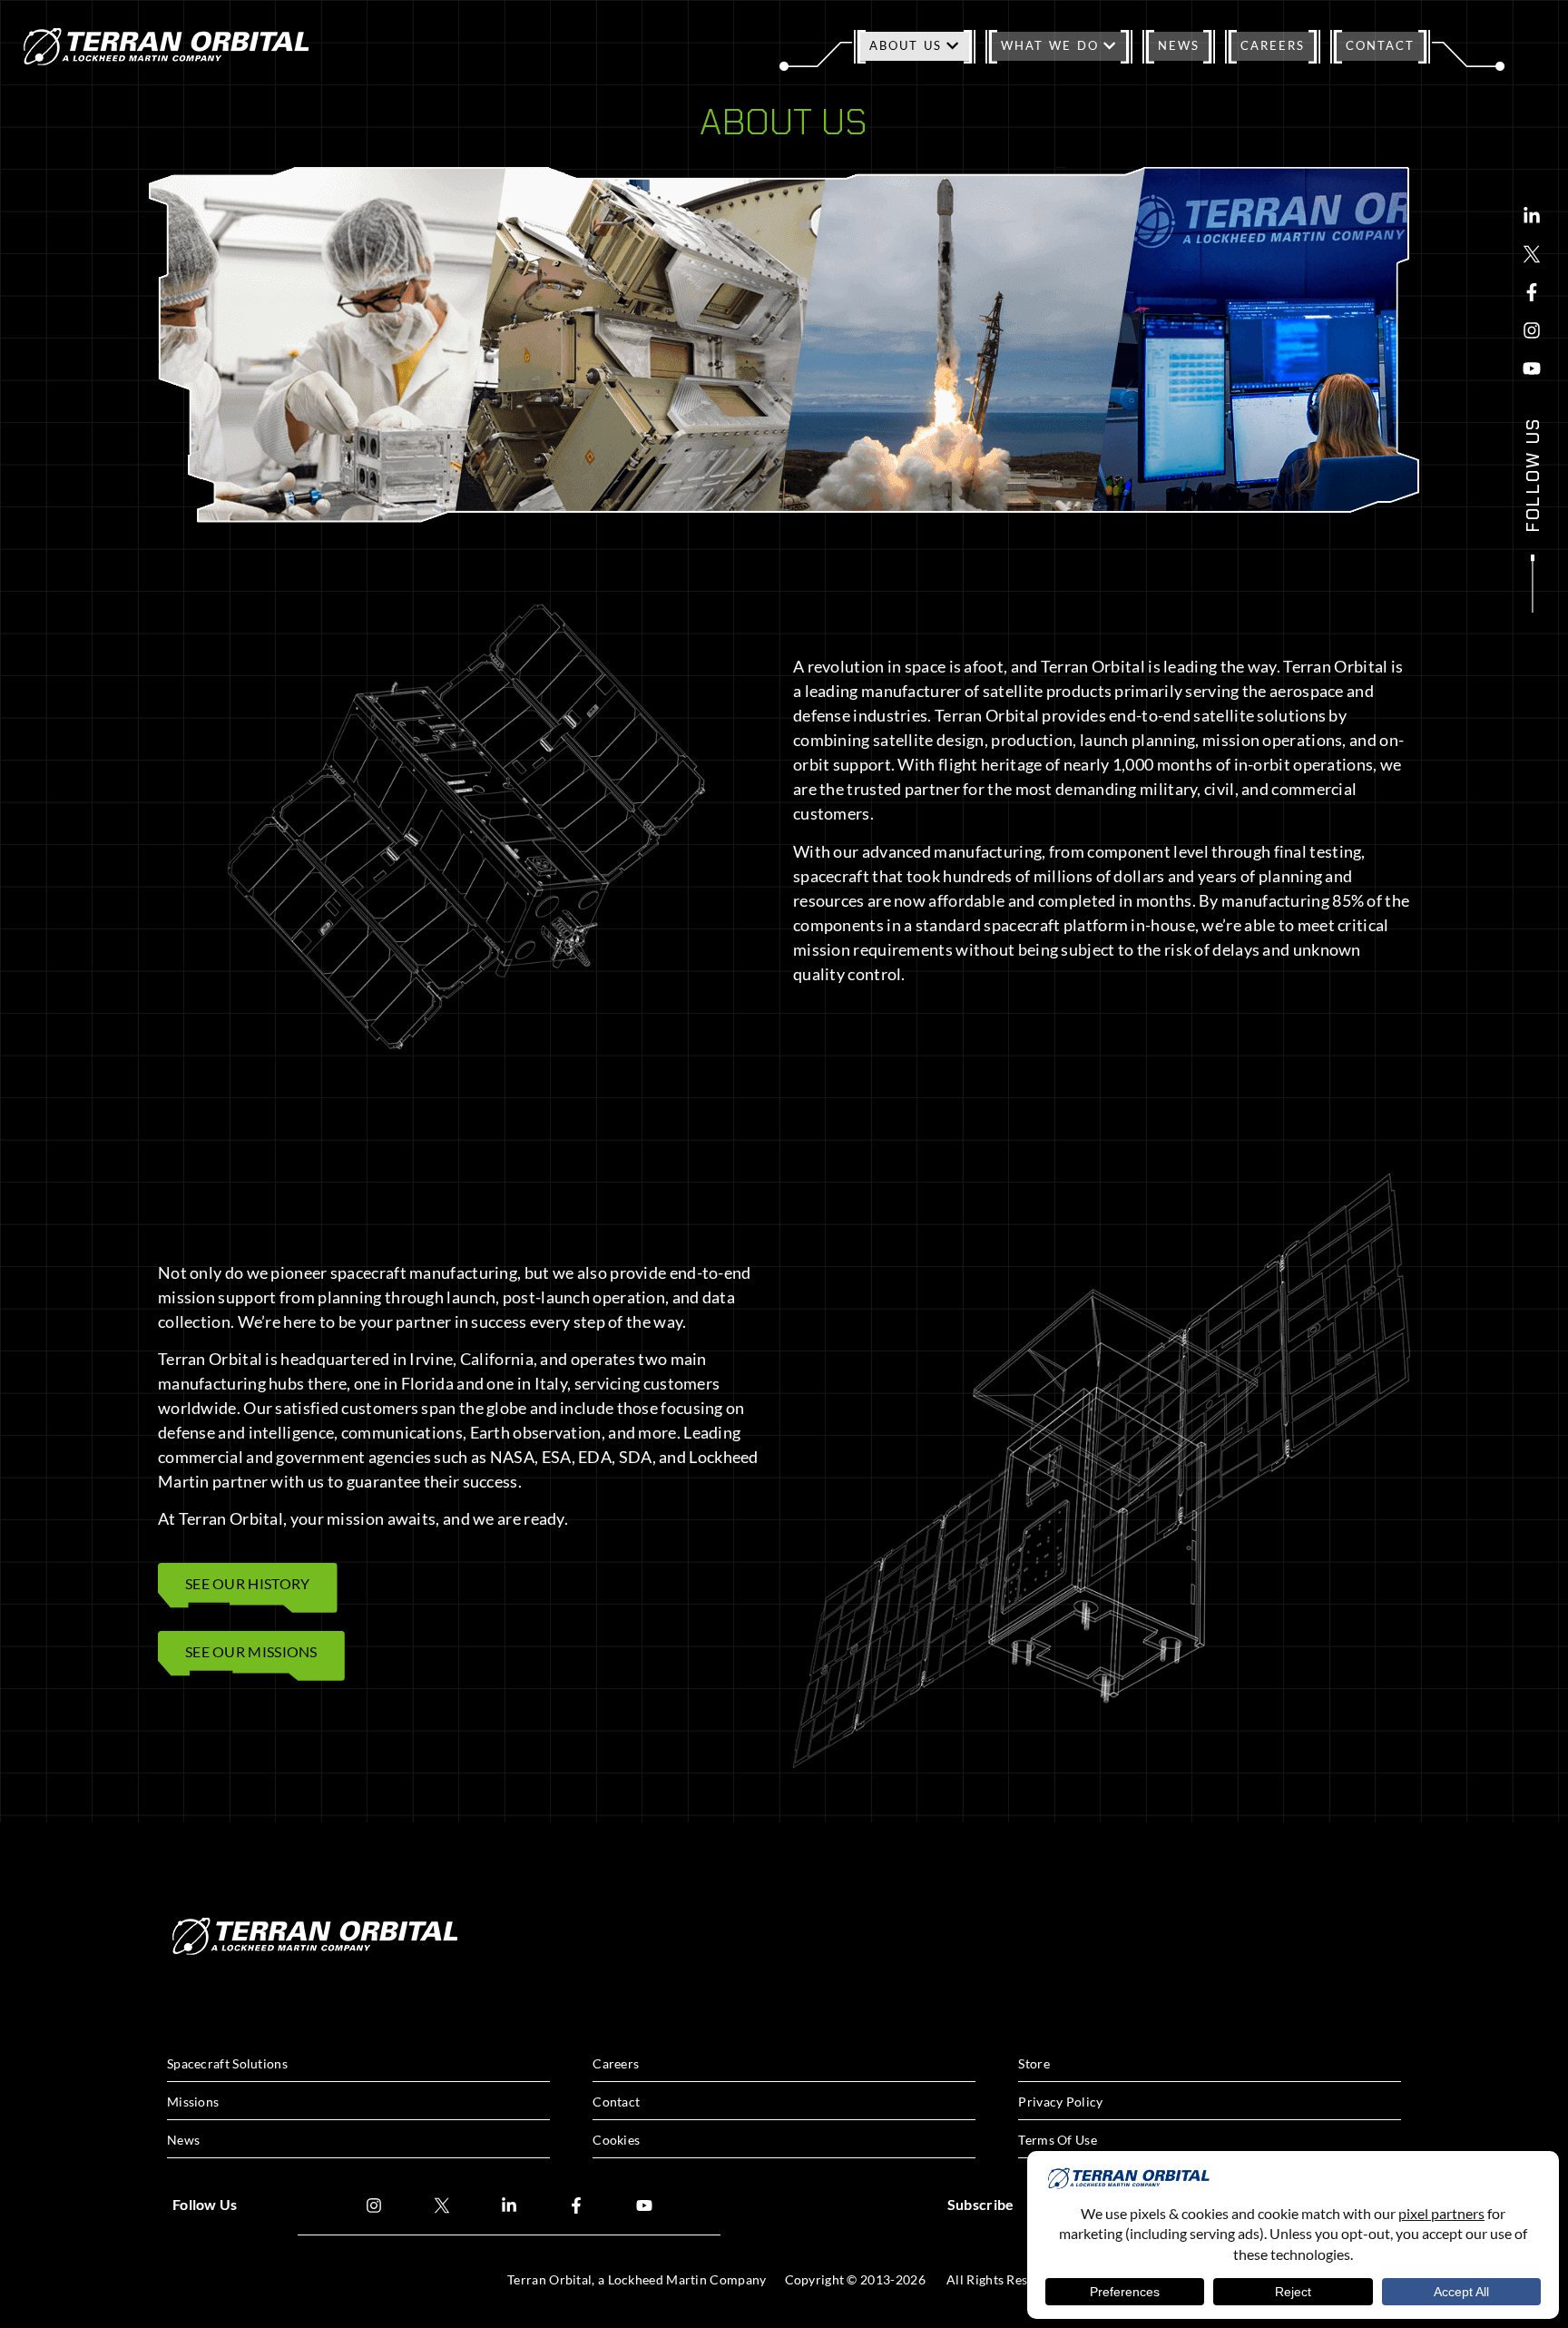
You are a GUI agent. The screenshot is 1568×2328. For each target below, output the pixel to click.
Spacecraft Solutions (227, 2063)
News (1179, 45)
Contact (1380, 45)
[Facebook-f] (1532, 292)
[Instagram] (1532, 330)
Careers (1273, 45)
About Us (906, 45)
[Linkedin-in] (1532, 216)
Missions (193, 2102)
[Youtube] (1532, 368)
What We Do (1050, 45)
